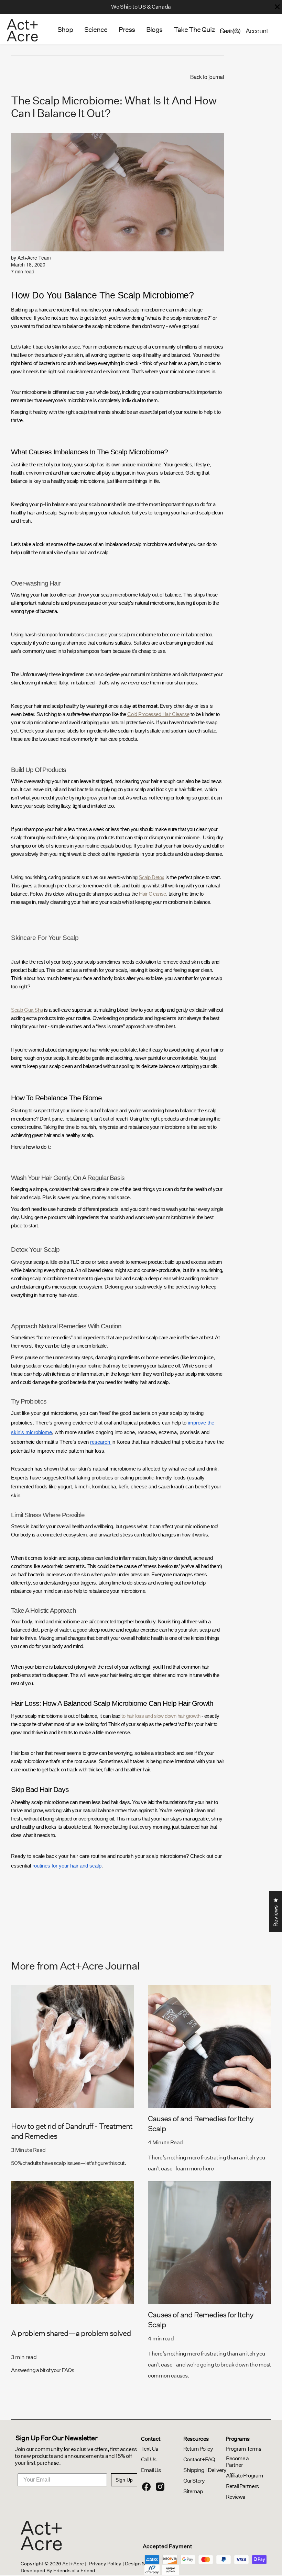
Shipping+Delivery (205, 2470)
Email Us (151, 2470)
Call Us (149, 2459)
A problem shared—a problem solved (71, 2333)
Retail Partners (242, 2486)
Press (127, 30)
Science (96, 30)
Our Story (194, 2481)
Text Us (149, 2449)
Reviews (235, 2497)
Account (257, 31)
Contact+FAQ (199, 2459)
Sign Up (124, 2480)
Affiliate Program (245, 2476)
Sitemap (193, 2491)
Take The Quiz (194, 30)
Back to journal (207, 77)
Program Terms (243, 2449)
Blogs (154, 30)
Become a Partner (237, 2462)
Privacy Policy (106, 2564)
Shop (65, 30)
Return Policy (198, 2449)
